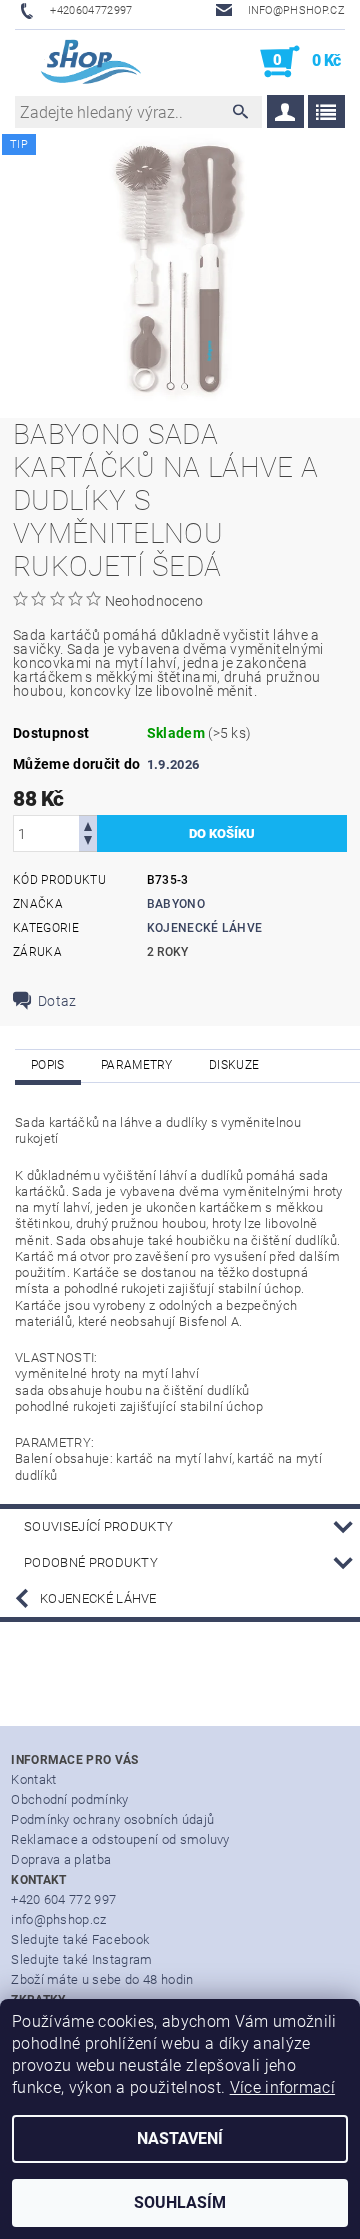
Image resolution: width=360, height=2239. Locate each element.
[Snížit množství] (88, 842)
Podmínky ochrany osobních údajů (112, 1819)
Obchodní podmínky (69, 1799)
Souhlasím (180, 2202)
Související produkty (98, 1526)
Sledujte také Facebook (80, 1939)
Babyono (176, 904)
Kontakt (33, 1779)
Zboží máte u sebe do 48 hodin (102, 1979)
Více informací (282, 2087)
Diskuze (234, 1065)
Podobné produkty (91, 1562)
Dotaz (57, 1001)
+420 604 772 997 (63, 1899)
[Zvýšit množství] (88, 824)
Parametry (137, 1065)
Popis (48, 1065)
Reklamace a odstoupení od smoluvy (120, 1839)
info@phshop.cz (58, 1919)
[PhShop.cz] (79, 62)
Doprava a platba (61, 1859)
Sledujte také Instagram (81, 1959)
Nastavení (180, 2138)
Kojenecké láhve (205, 928)
